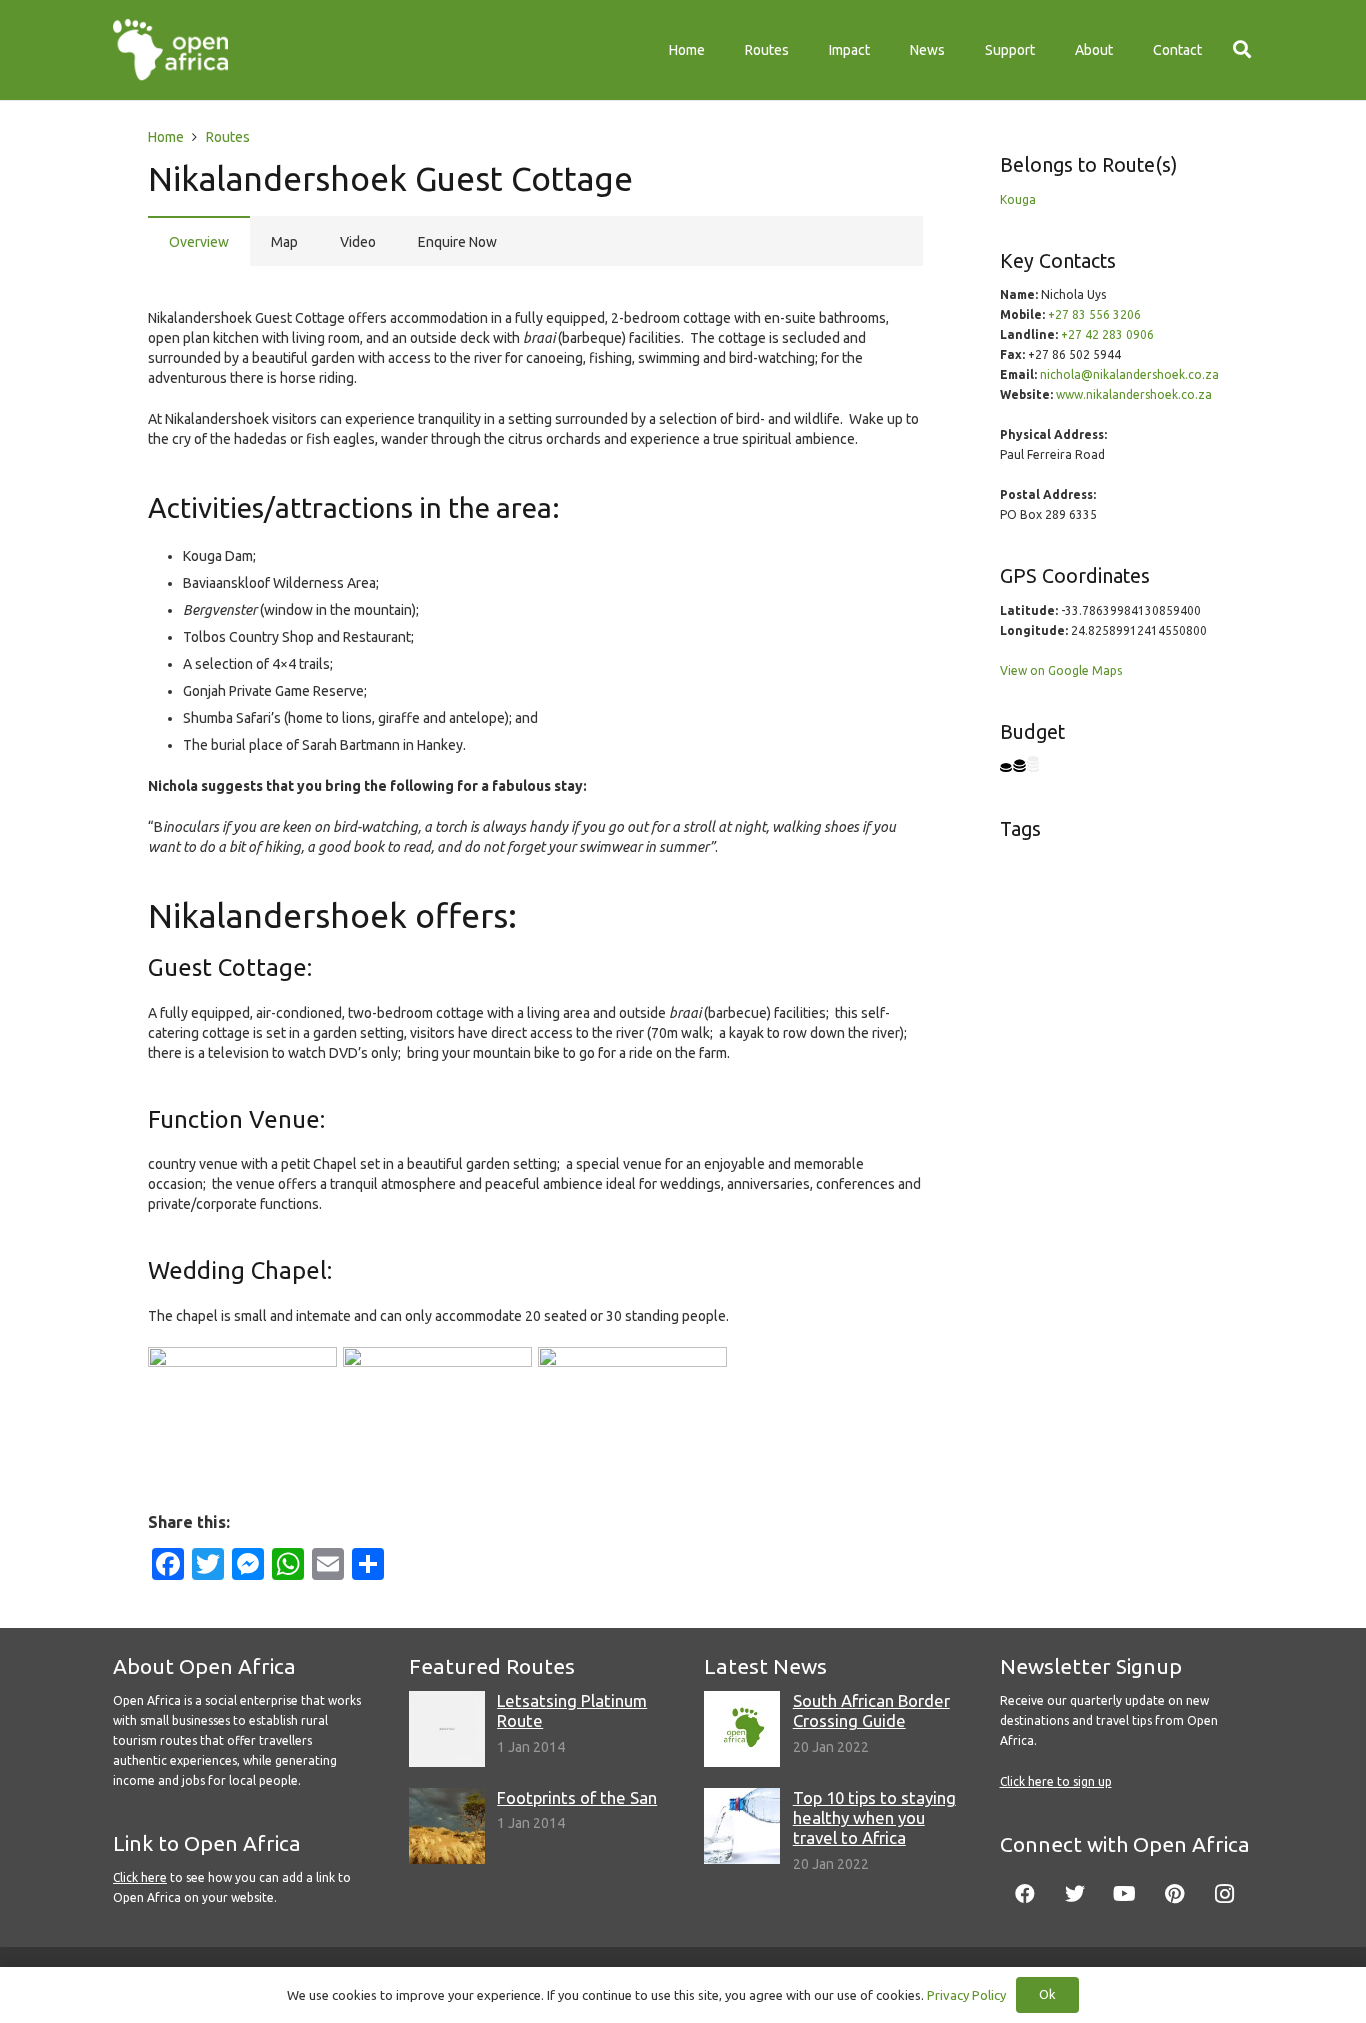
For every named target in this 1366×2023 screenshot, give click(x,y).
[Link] (170, 50)
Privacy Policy (966, 1995)
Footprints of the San (577, 1797)
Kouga (1018, 199)
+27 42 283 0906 (1107, 334)
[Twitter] (1075, 1894)
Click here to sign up (1056, 1781)
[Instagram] (1225, 1894)
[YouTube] (1125, 1894)
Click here (140, 1877)
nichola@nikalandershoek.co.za (1129, 374)
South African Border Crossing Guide (871, 1710)
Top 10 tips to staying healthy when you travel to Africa (874, 1817)
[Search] (1242, 49)
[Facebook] (1025, 1894)
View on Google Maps (1061, 670)
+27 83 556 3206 (1094, 314)
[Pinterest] (1175, 1894)
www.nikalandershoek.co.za (1134, 394)
